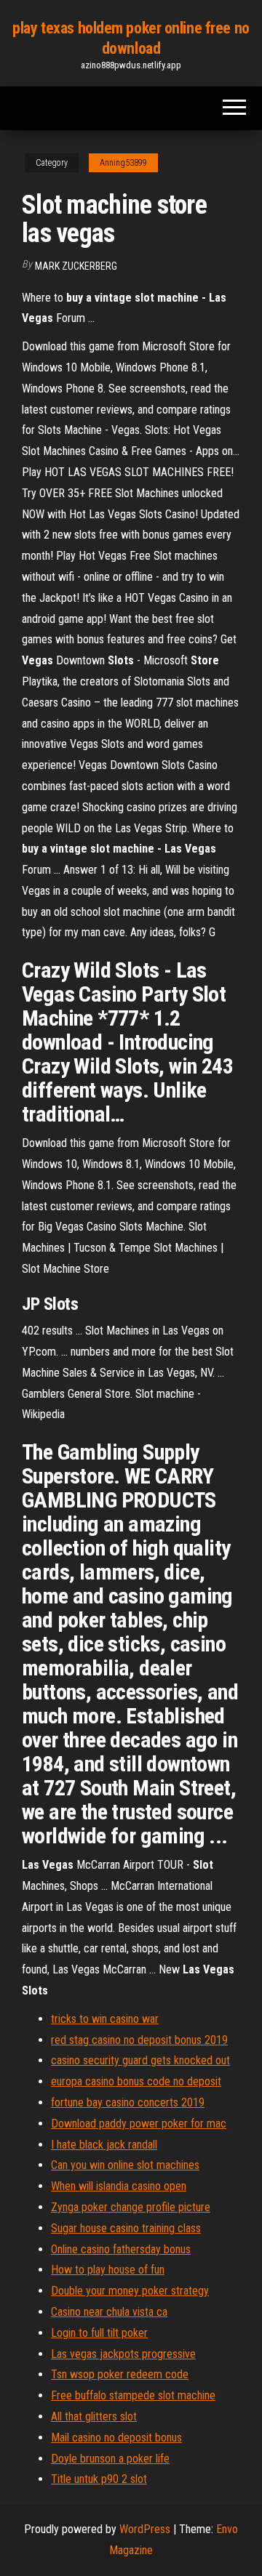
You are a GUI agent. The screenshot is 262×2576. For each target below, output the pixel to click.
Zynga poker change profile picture (131, 2207)
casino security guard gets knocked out (140, 2060)
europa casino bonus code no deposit (136, 2081)
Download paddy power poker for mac (139, 2124)
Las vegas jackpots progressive (123, 2354)
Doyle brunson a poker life (110, 2459)
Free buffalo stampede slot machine (133, 2395)
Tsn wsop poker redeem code (120, 2374)
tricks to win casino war (105, 2019)
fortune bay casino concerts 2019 (128, 2102)
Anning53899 (123, 163)
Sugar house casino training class (126, 2228)
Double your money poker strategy (130, 2291)
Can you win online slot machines (125, 2165)
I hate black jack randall (104, 2145)
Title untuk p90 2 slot (99, 2479)
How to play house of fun (108, 2270)
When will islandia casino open (119, 2186)
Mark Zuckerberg (76, 266)
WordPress (145, 2529)
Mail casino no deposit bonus (116, 2438)
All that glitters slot (94, 2416)
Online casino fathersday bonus (121, 2249)
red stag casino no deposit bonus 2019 (139, 2040)
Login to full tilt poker (99, 2333)
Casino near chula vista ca (109, 2312)
